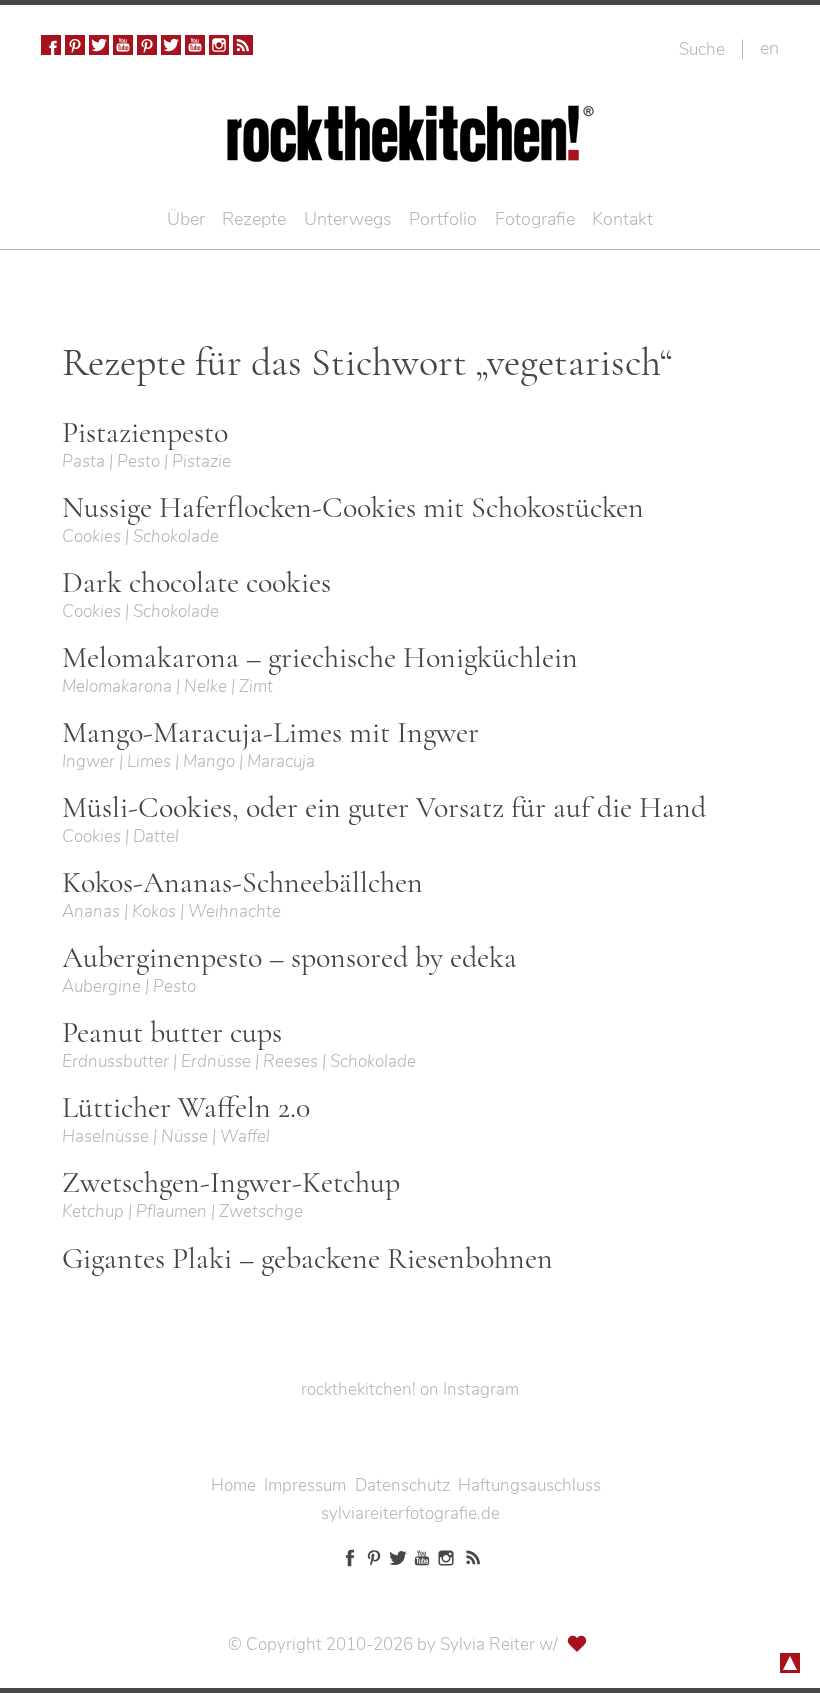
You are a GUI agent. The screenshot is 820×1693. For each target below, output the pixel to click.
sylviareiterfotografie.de (410, 1513)
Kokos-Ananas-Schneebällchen (242, 883)
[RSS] (243, 45)
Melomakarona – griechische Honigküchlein (320, 658)
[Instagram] (219, 45)
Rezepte (254, 219)
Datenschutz (402, 1485)
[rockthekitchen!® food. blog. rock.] (410, 147)
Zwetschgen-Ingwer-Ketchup (231, 1183)
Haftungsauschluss (529, 1485)
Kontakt (622, 219)
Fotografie (535, 219)
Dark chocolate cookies (196, 583)
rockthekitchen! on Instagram (410, 1389)
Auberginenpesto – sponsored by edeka (289, 958)
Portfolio (443, 219)
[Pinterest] (75, 45)
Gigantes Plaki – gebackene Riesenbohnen (307, 1259)
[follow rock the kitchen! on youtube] (123, 45)
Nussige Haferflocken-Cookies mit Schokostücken (353, 508)
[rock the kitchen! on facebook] (51, 45)
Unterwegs (348, 219)
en (769, 48)
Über (186, 219)
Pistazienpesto (145, 433)
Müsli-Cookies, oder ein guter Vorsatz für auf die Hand (384, 808)
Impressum (305, 1485)
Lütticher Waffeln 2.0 (186, 1108)
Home (233, 1485)
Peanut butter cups (172, 1033)
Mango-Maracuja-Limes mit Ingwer (270, 733)
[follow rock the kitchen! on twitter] (99, 45)
